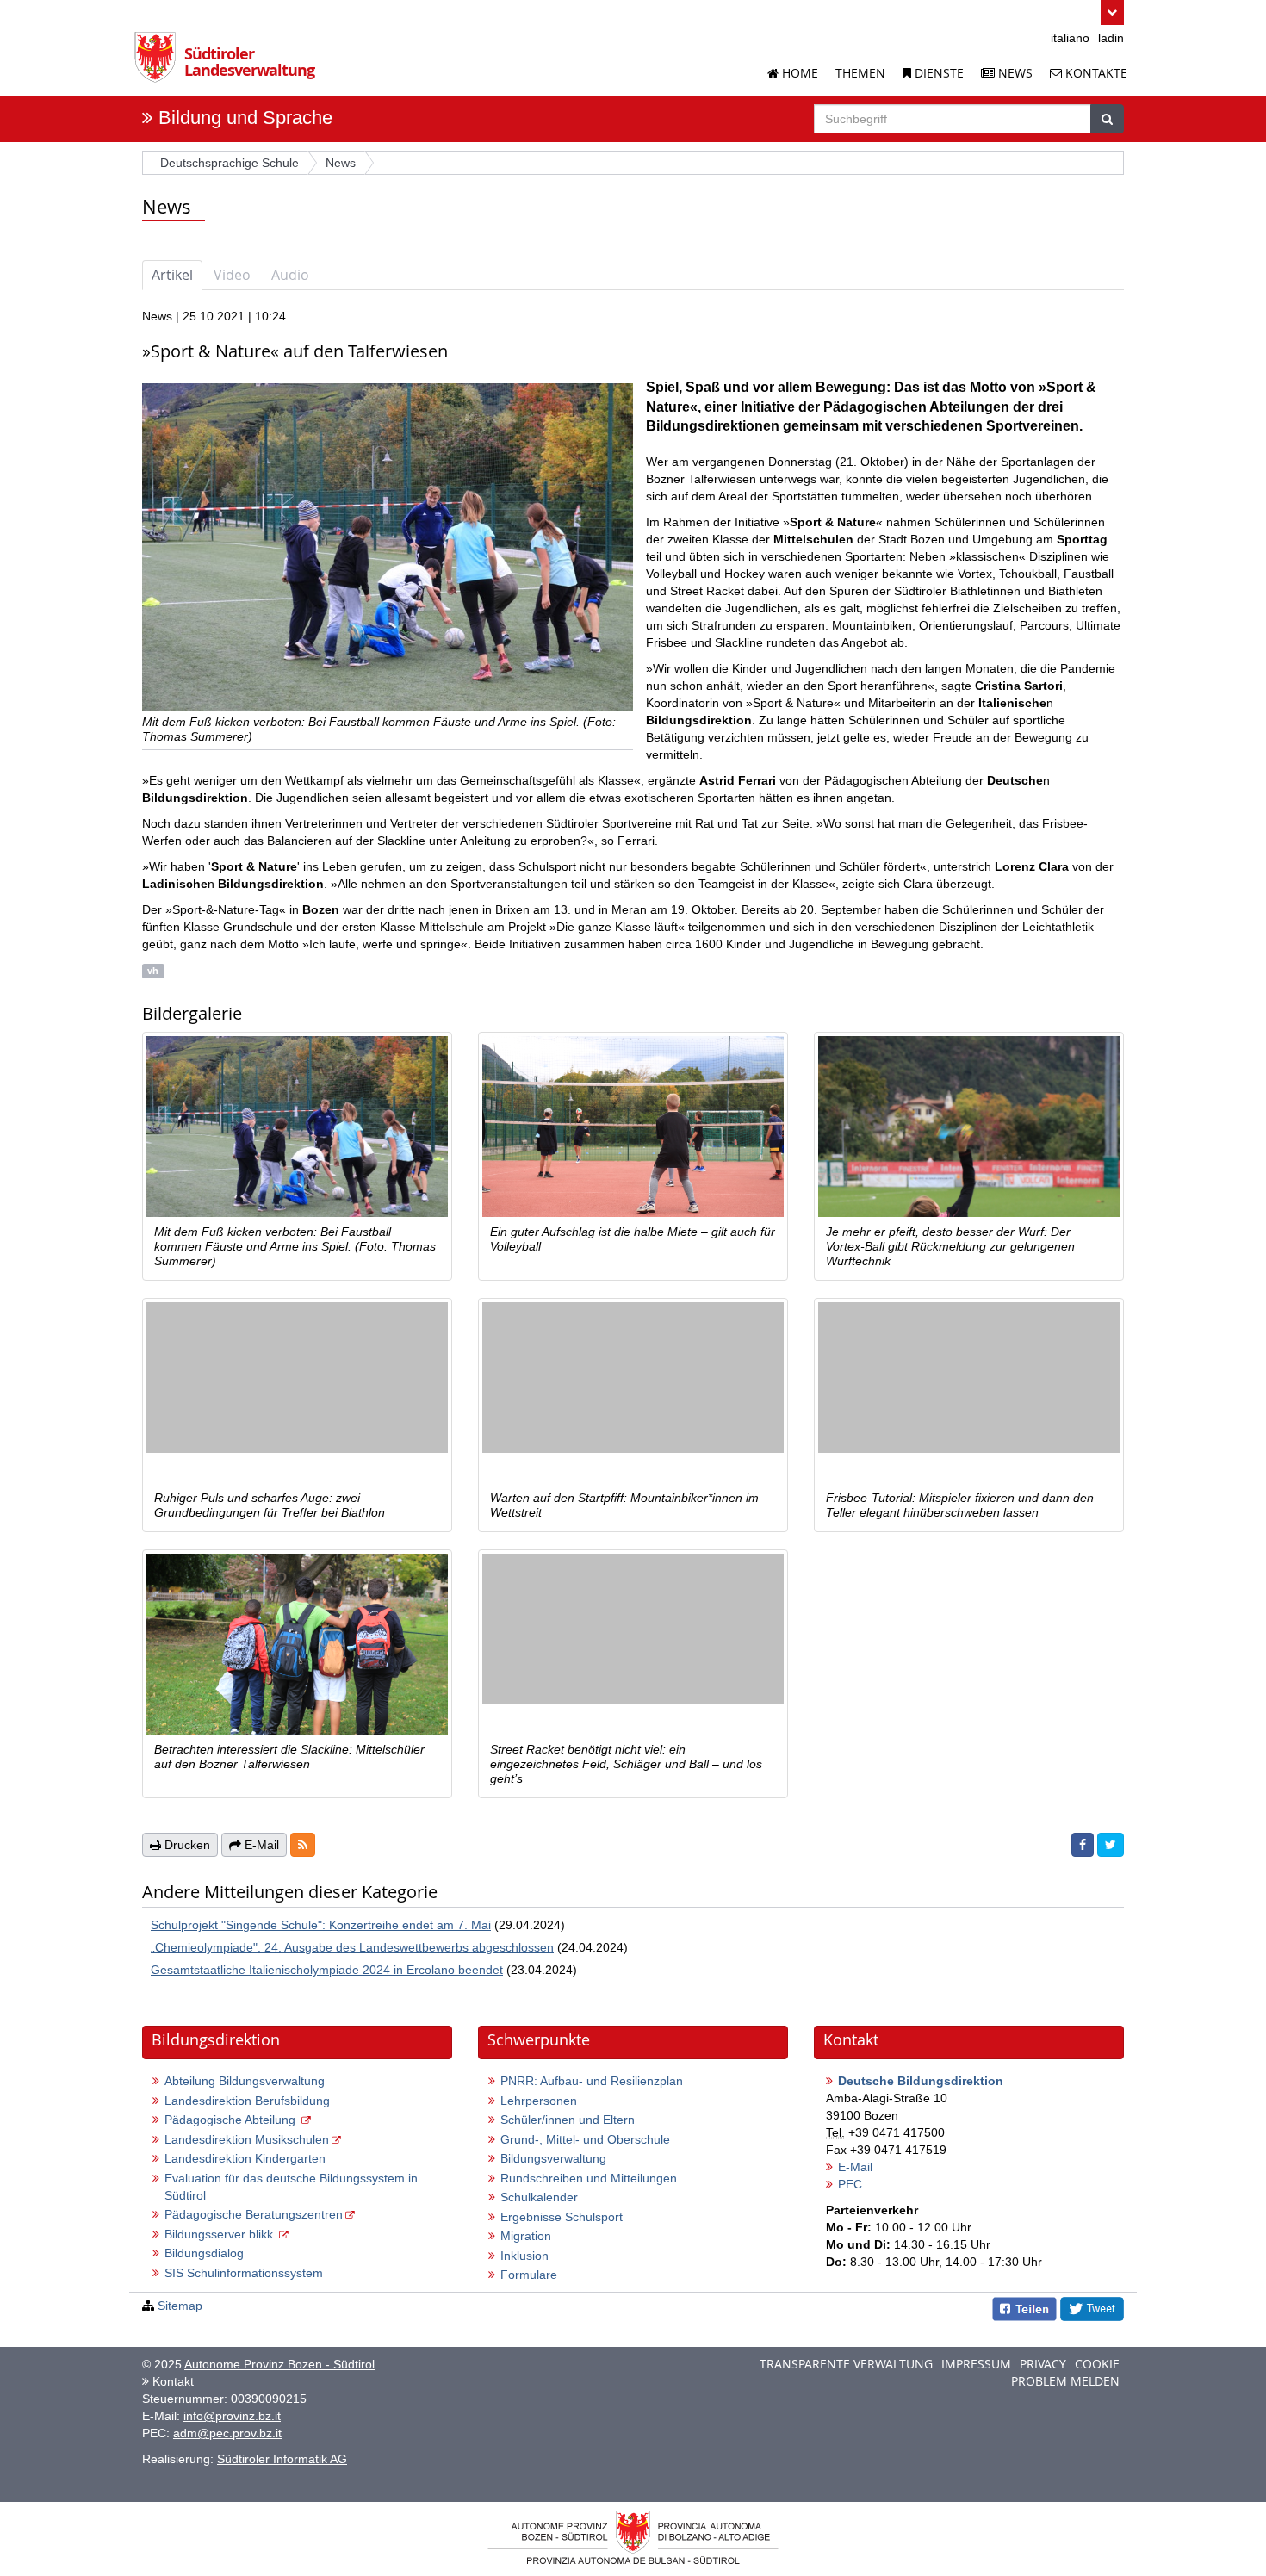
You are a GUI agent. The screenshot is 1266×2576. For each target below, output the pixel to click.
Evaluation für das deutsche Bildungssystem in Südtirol (291, 2187)
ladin (1111, 38)
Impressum (976, 2364)
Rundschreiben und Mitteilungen (589, 2178)
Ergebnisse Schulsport (562, 2217)
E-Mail (855, 2167)
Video (232, 275)
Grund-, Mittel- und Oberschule (585, 2139)
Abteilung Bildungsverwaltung (245, 2081)
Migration (526, 2236)
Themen (860, 73)
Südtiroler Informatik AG (282, 2459)
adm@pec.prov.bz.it (227, 2433)
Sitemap (180, 2306)
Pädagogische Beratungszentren (254, 2214)
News (1014, 73)
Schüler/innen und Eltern (568, 2120)
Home (798, 73)
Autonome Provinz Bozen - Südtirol (279, 2364)
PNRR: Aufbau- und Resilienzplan (592, 2081)
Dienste (937, 73)
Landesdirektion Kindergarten (245, 2158)
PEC (850, 2184)
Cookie (1097, 2364)
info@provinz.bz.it (232, 2416)
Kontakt (173, 2381)
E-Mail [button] (260, 1845)
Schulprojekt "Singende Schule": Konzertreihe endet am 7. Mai (321, 1925)
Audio (290, 275)
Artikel (172, 275)
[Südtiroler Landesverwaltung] (159, 64)
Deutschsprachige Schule (230, 163)
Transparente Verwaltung (846, 2364)
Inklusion (524, 2256)
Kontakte (1095, 73)
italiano (1070, 38)
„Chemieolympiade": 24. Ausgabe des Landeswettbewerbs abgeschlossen (352, 1947)
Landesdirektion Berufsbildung (247, 2101)
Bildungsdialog (204, 2253)
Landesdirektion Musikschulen (247, 2139)
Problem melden (1065, 2381)
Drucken (186, 1845)
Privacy (1043, 2364)
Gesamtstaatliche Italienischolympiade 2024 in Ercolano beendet (327, 1970)
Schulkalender (539, 2197)
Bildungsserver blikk (220, 2234)
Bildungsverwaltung (553, 2158)
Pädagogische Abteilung (232, 2120)
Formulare (529, 2275)
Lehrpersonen (539, 2101)
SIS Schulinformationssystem (244, 2273)
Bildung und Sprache (245, 118)
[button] (1112, 12)
